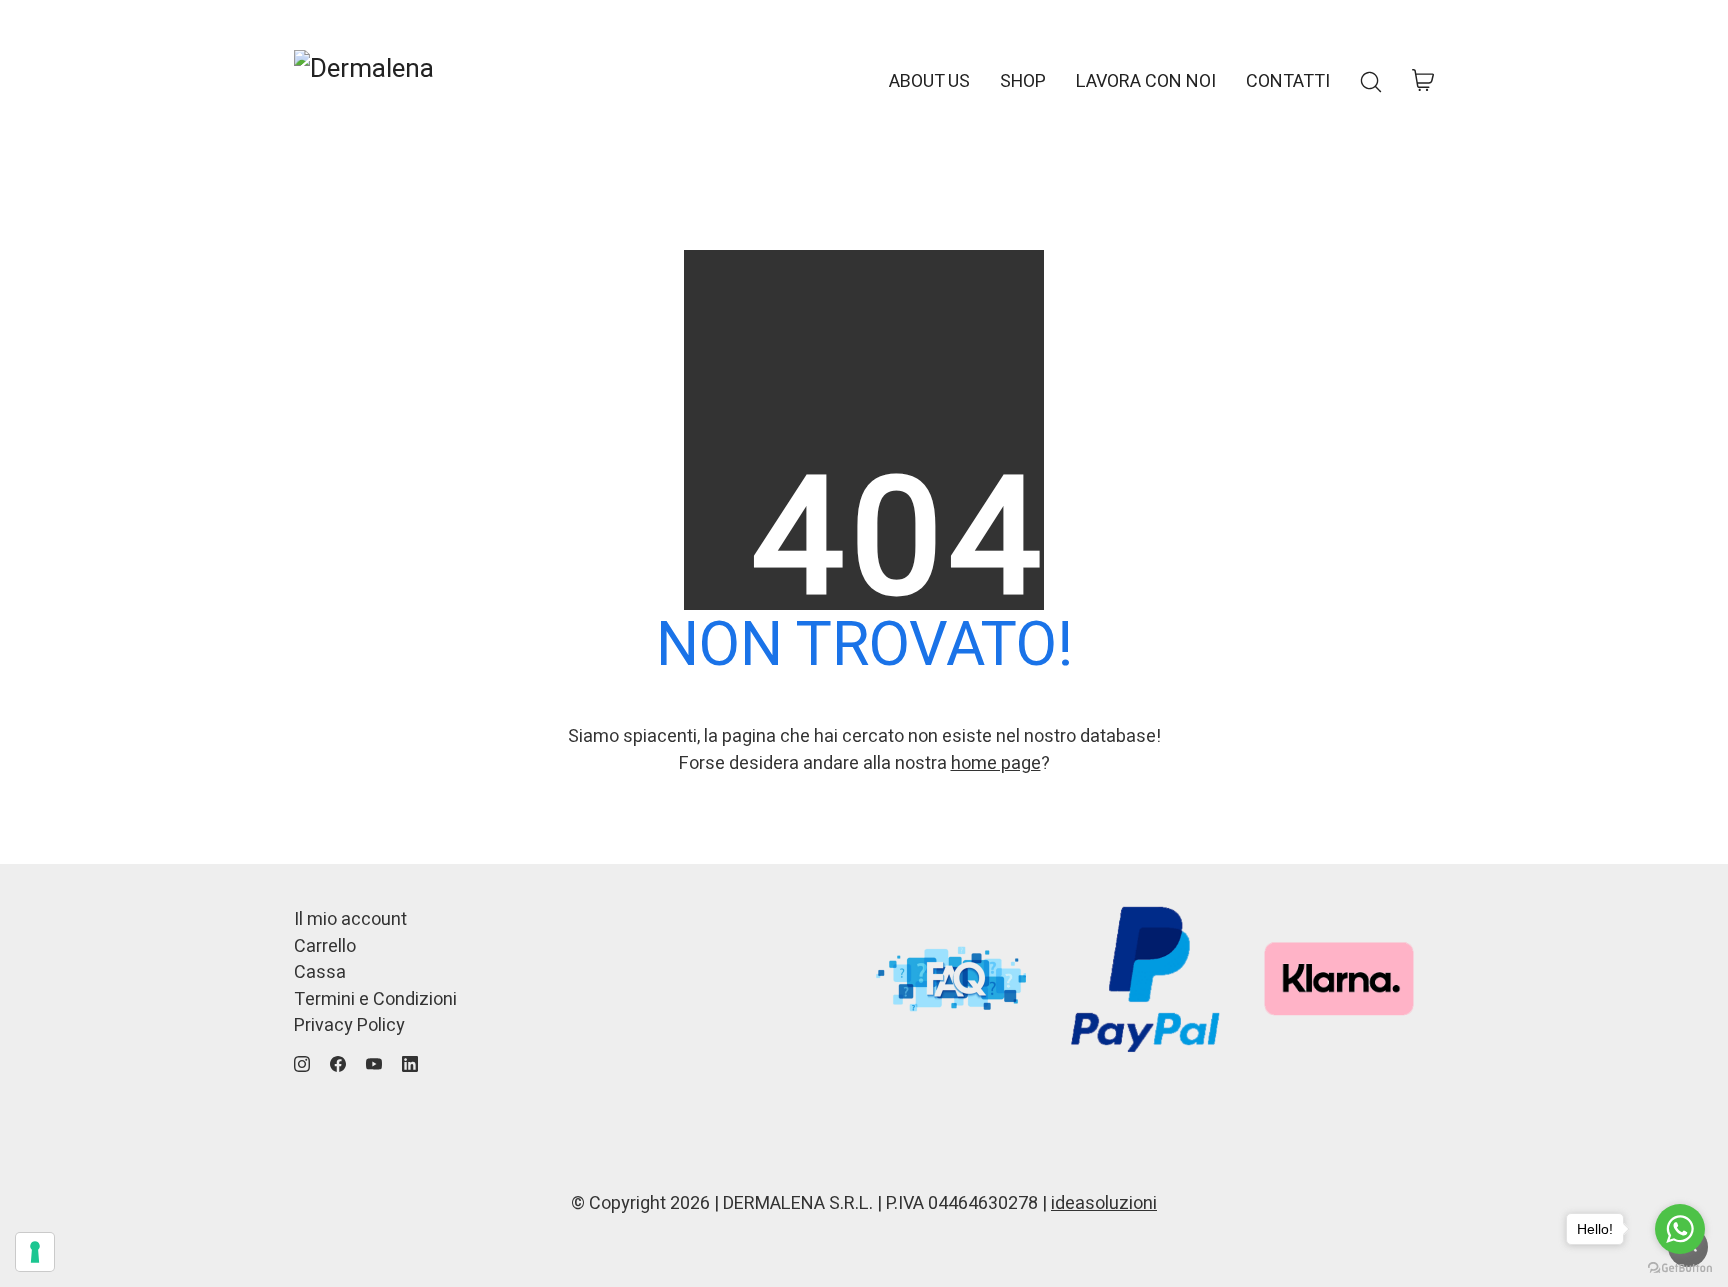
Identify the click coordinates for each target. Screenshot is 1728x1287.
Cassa (320, 973)
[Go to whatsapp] (1680, 1229)
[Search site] (1371, 82)
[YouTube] (374, 1064)
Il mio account (350, 920)
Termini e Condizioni (375, 1000)
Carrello (325, 947)
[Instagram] (302, 1064)
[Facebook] (338, 1064)
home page (996, 763)
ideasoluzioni (1104, 1203)
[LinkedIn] (410, 1064)
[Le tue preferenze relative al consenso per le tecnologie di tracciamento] (35, 1252)
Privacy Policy (349, 1026)
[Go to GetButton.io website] (1680, 1267)
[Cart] (1423, 82)
